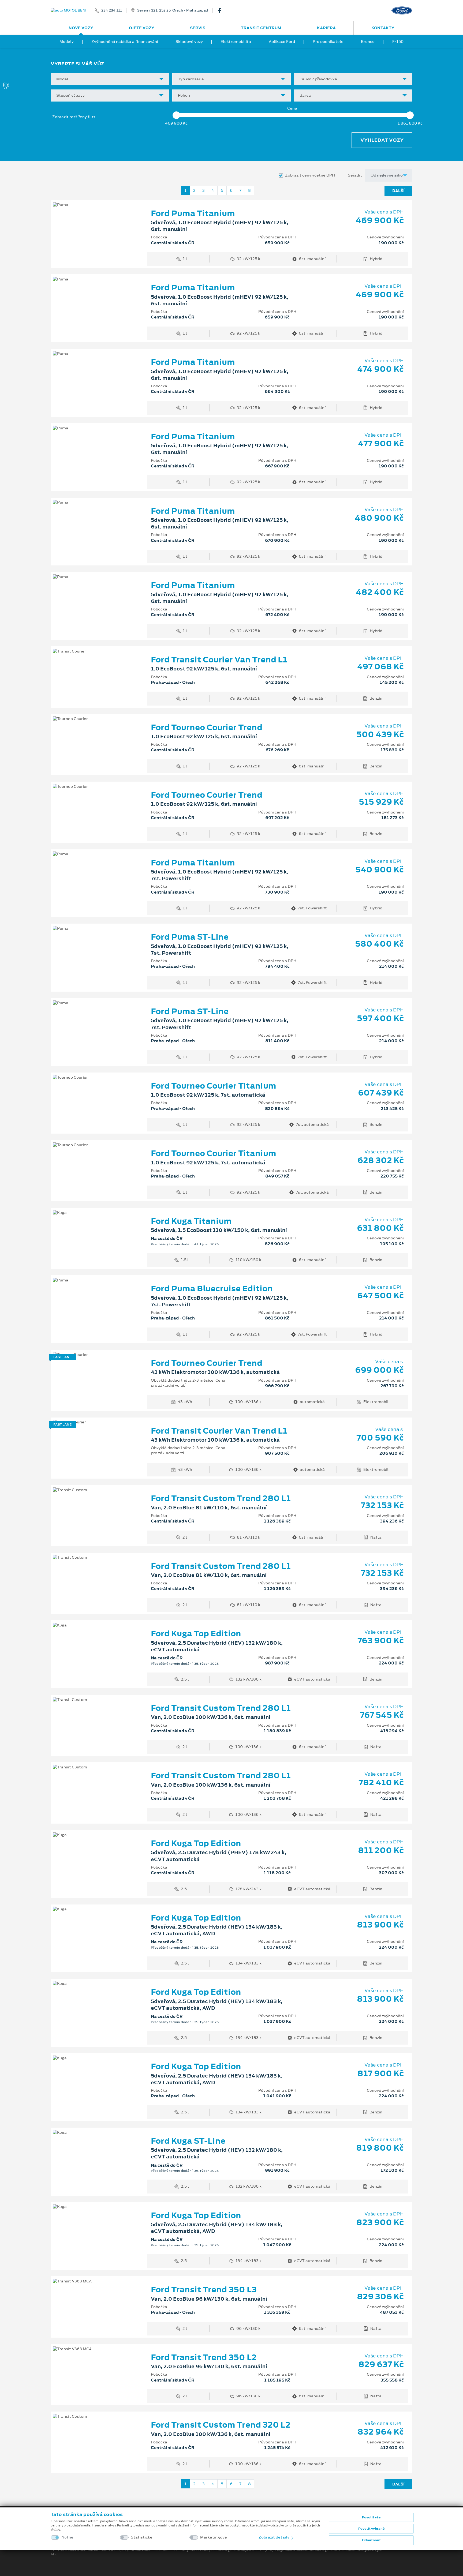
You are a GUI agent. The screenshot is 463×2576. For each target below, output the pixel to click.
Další (398, 191)
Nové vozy (81, 28)
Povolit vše (371, 2517)
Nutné (67, 2537)
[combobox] (110, 79)
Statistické (142, 2537)
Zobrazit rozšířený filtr (74, 117)
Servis (198, 28)
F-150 (398, 42)
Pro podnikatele (328, 42)
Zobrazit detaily (274, 2537)
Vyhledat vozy (382, 140)
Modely (67, 42)
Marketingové (214, 2537)
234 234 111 (112, 10)
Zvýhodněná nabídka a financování (125, 42)
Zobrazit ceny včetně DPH (310, 175)
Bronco (368, 42)
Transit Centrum (261, 28)
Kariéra (326, 28)
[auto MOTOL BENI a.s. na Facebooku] (222, 10)
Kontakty (383, 28)
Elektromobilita (236, 42)
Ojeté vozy (142, 28)
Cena (292, 108)
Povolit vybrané (371, 2529)
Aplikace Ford (282, 42)
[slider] (176, 115)
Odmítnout (371, 2540)
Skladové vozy (189, 42)
